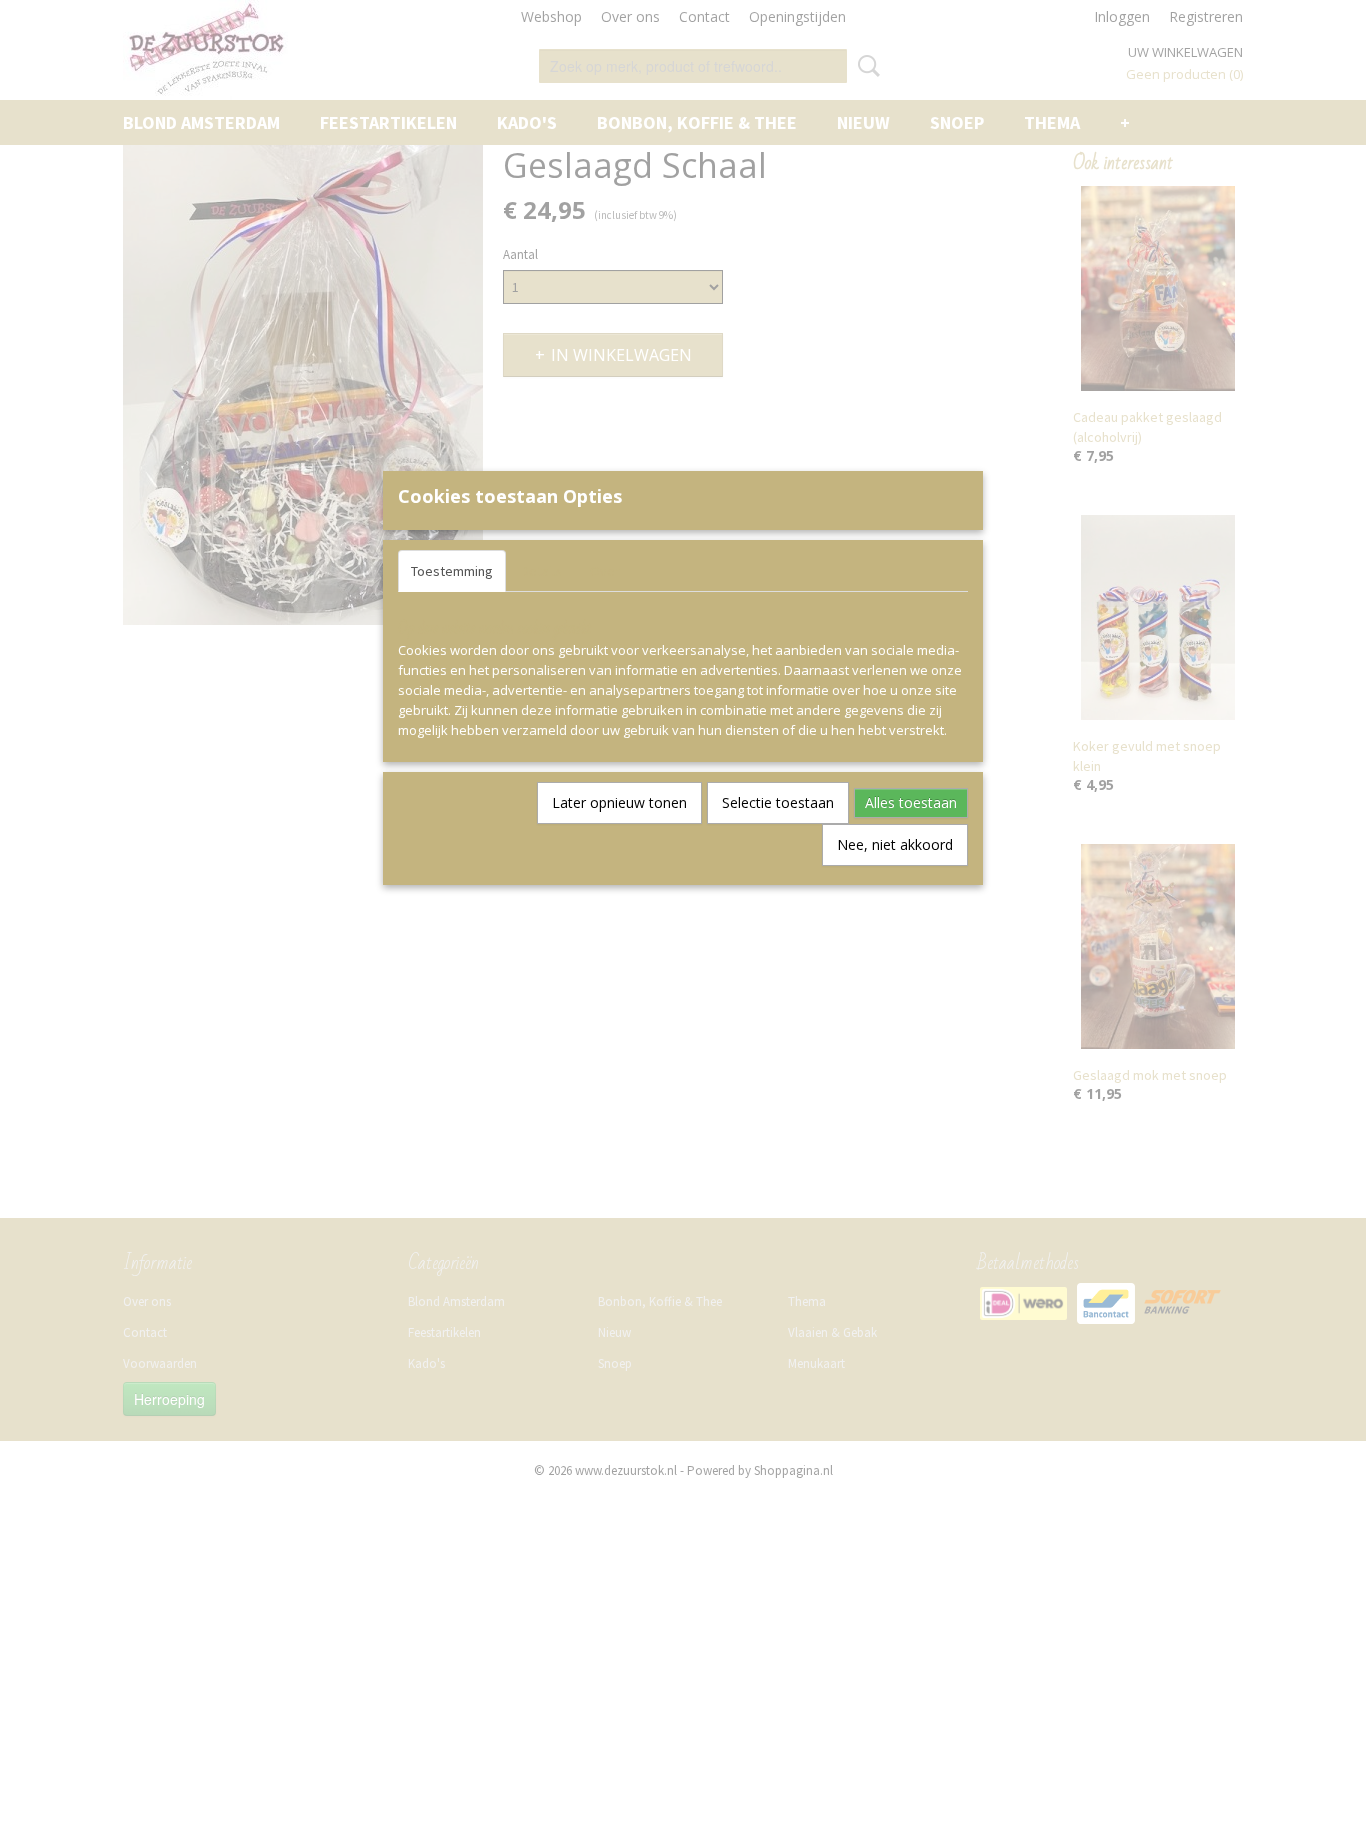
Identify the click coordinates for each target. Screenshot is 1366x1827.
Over (605, 571)
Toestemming (452, 571)
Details (541, 571)
